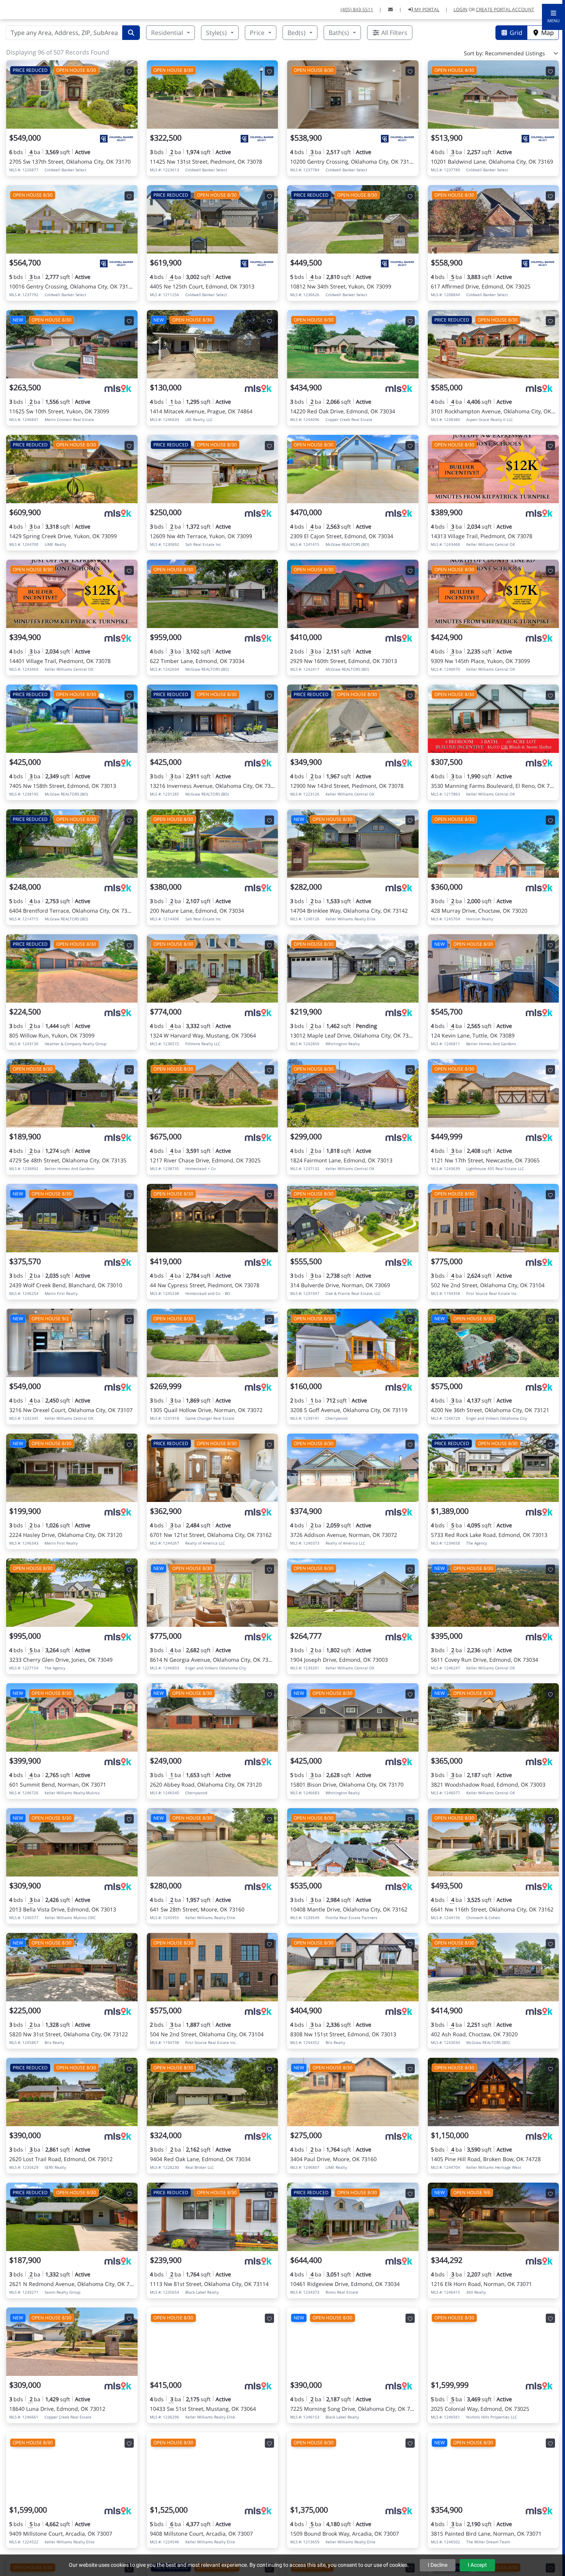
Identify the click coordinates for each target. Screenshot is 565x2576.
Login (460, 9)
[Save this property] (129, 71)
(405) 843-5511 (357, 9)
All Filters (394, 33)
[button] (553, 17)
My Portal (426, 9)
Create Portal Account (505, 9)
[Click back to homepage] (16, 9)
